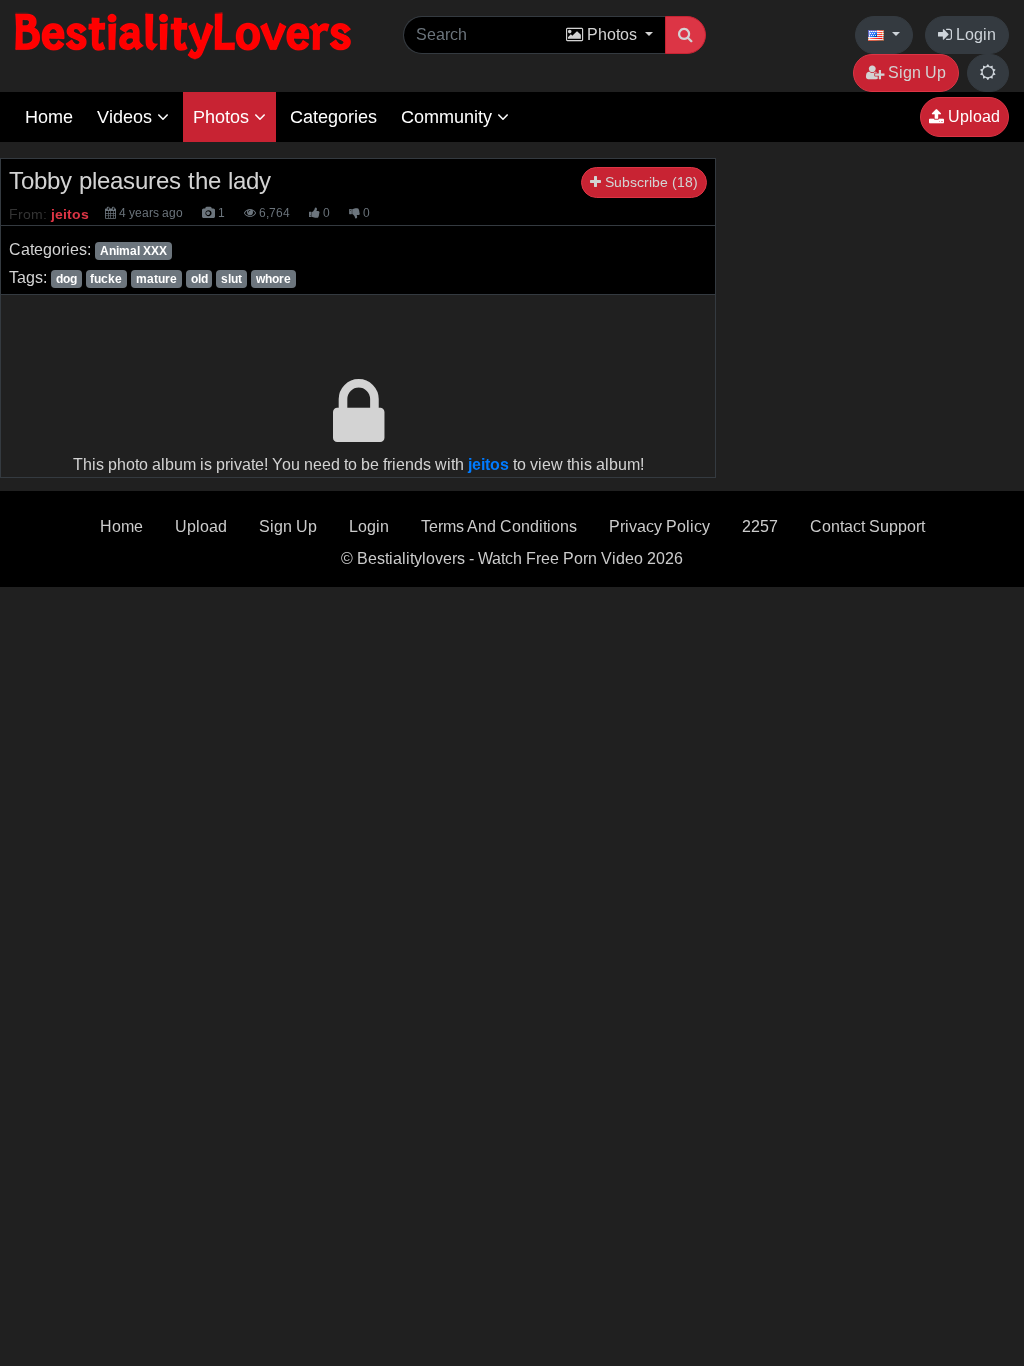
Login (974, 34)
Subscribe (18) (649, 182)
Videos (127, 117)
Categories (333, 117)
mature (156, 279)
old (199, 279)
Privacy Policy (659, 526)
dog (66, 279)
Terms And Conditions (499, 526)
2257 (760, 526)
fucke (106, 279)
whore (273, 279)
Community (449, 117)
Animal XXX (133, 251)
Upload (972, 116)
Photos (223, 117)
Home (49, 117)
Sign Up (915, 72)
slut (231, 279)
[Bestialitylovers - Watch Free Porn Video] (185, 34)
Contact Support (867, 526)
